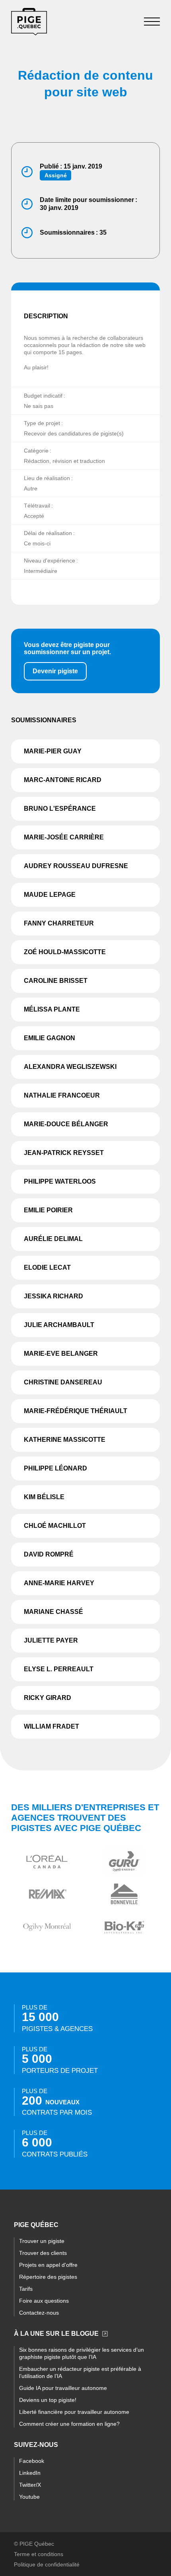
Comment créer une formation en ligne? (69, 2424)
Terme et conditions (39, 2554)
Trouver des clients (43, 2253)
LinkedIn (30, 2473)
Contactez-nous (39, 2313)
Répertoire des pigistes (48, 2277)
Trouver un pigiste (42, 2241)
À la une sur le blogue (56, 2334)
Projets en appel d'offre (48, 2265)
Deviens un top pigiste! (48, 2400)
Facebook (32, 2461)
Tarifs (26, 2289)
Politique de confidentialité (47, 2564)
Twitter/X (30, 2485)
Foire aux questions (44, 2301)
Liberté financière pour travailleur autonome (74, 2412)
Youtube (29, 2497)
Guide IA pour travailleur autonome (63, 2388)
